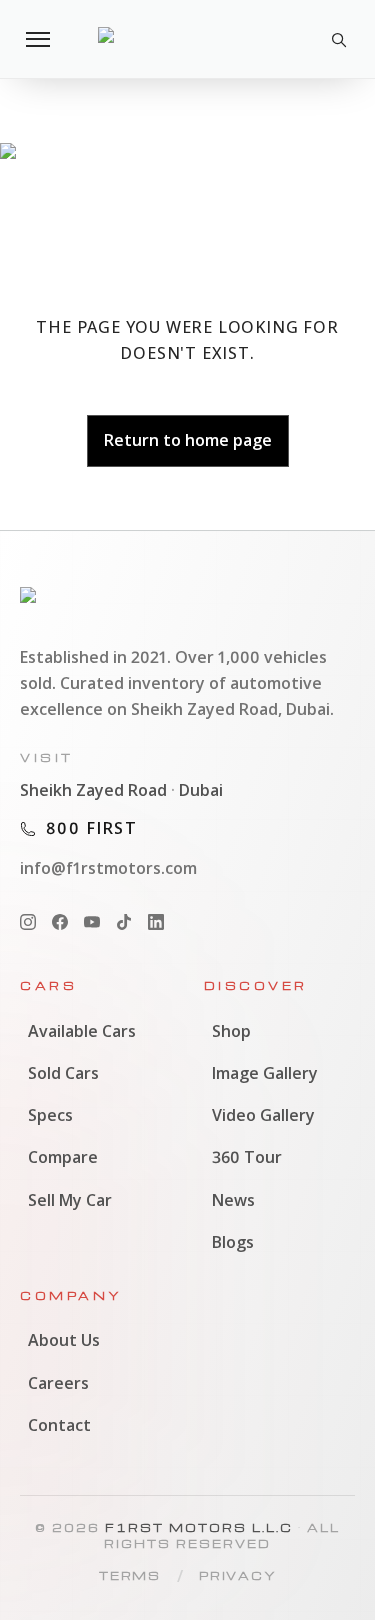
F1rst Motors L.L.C (199, 1527)
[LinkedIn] (156, 922)
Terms (130, 1575)
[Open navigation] (38, 39)
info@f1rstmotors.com (108, 868)
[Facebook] (60, 922)
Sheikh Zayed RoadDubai (121, 790)
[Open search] (337, 39)
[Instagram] (28, 922)
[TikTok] (124, 922)
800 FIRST (92, 828)
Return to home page (188, 440)
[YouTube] (92, 922)
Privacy (238, 1575)
